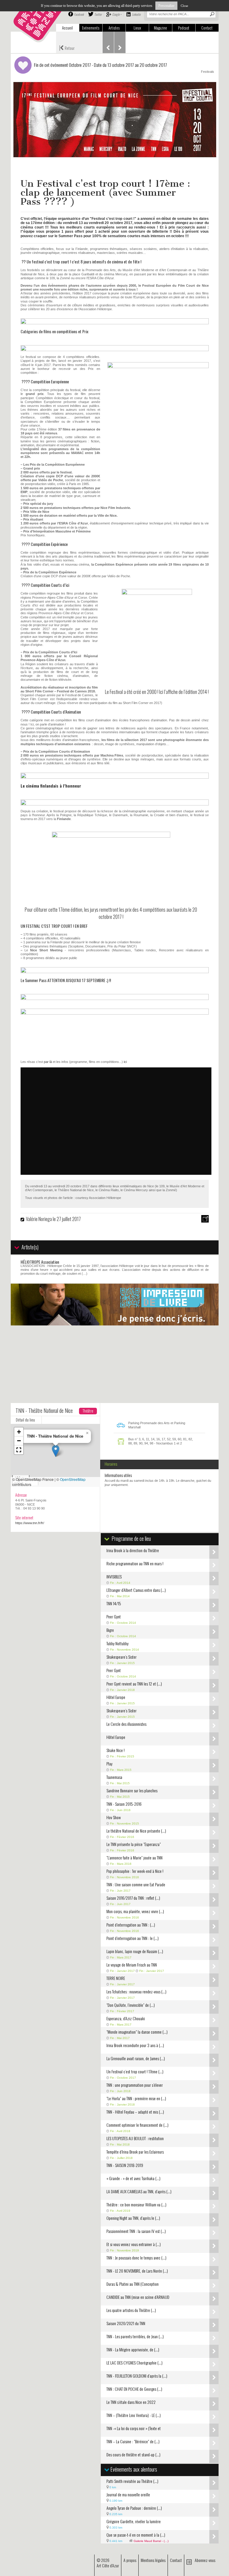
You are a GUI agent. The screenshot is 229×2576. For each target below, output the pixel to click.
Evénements (91, 28)
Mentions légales (153, 2560)
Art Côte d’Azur (108, 2565)
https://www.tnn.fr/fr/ (30, 1523)
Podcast (184, 28)
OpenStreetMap (73, 1479)
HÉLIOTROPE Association (40, 1262)
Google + (117, 14)
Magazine (160, 28)
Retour (67, 47)
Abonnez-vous (205, 2560)
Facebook (79, 14)
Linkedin (136, 14)
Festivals (208, 72)
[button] (56, 1451)
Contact (207, 28)
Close (184, 6)
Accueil (67, 28)
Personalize (166, 6)
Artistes (114, 28)
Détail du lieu (25, 1420)
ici (125, 1062)
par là (48, 1062)
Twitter (98, 14)
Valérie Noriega (39, 1219)
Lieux (137, 28)
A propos (130, 2560)
